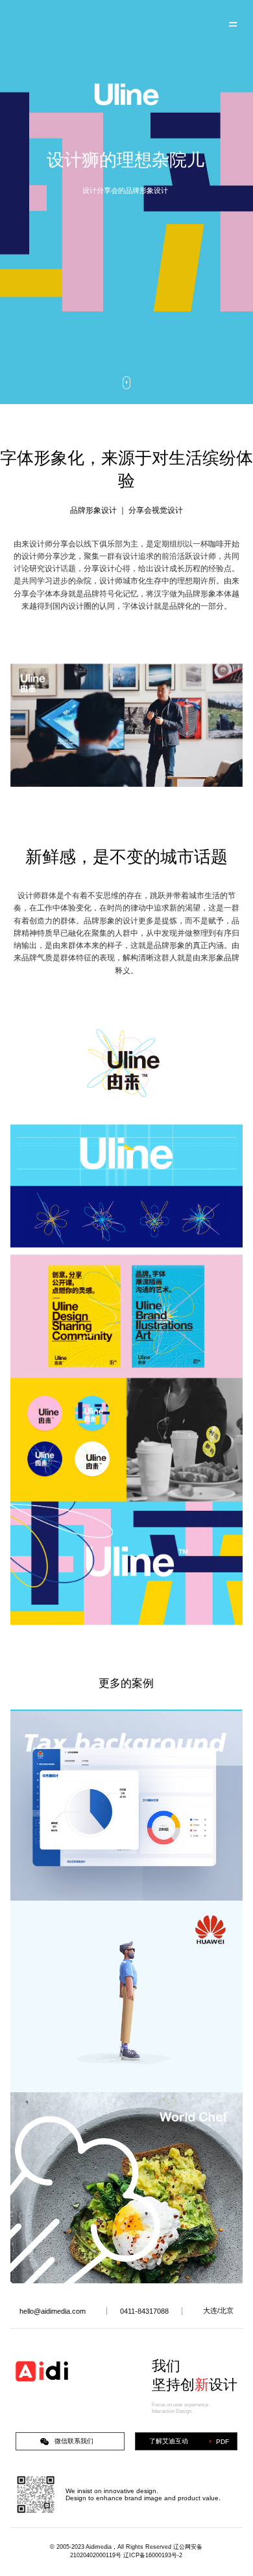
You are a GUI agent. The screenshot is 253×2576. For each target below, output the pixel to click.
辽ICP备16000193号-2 (153, 2555)
